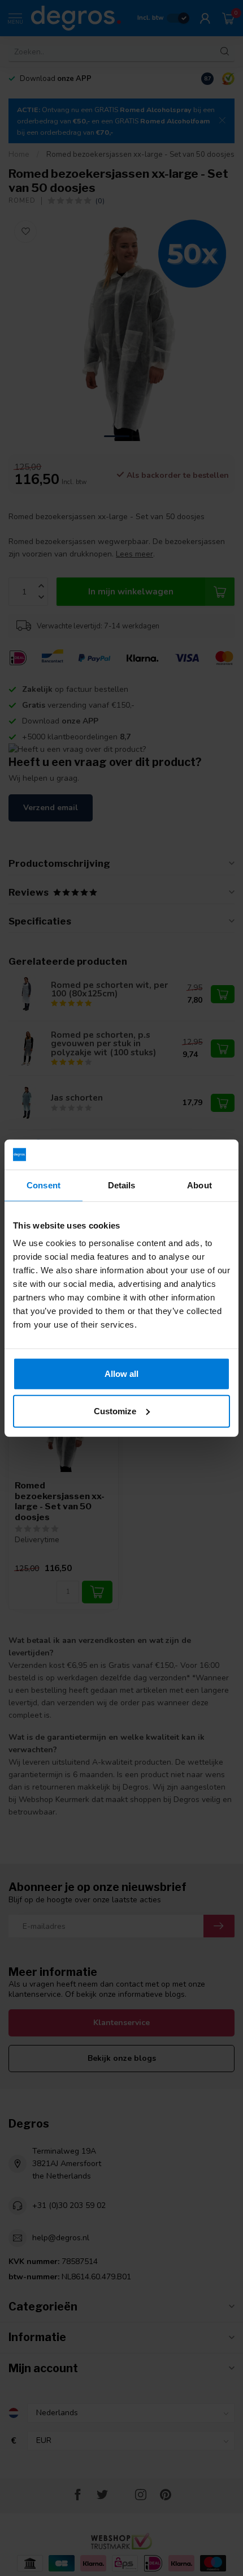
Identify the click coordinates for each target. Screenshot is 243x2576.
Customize (115, 1411)
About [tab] (199, 1185)
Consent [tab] (44, 1185)
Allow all (121, 1374)
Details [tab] (122, 1185)
